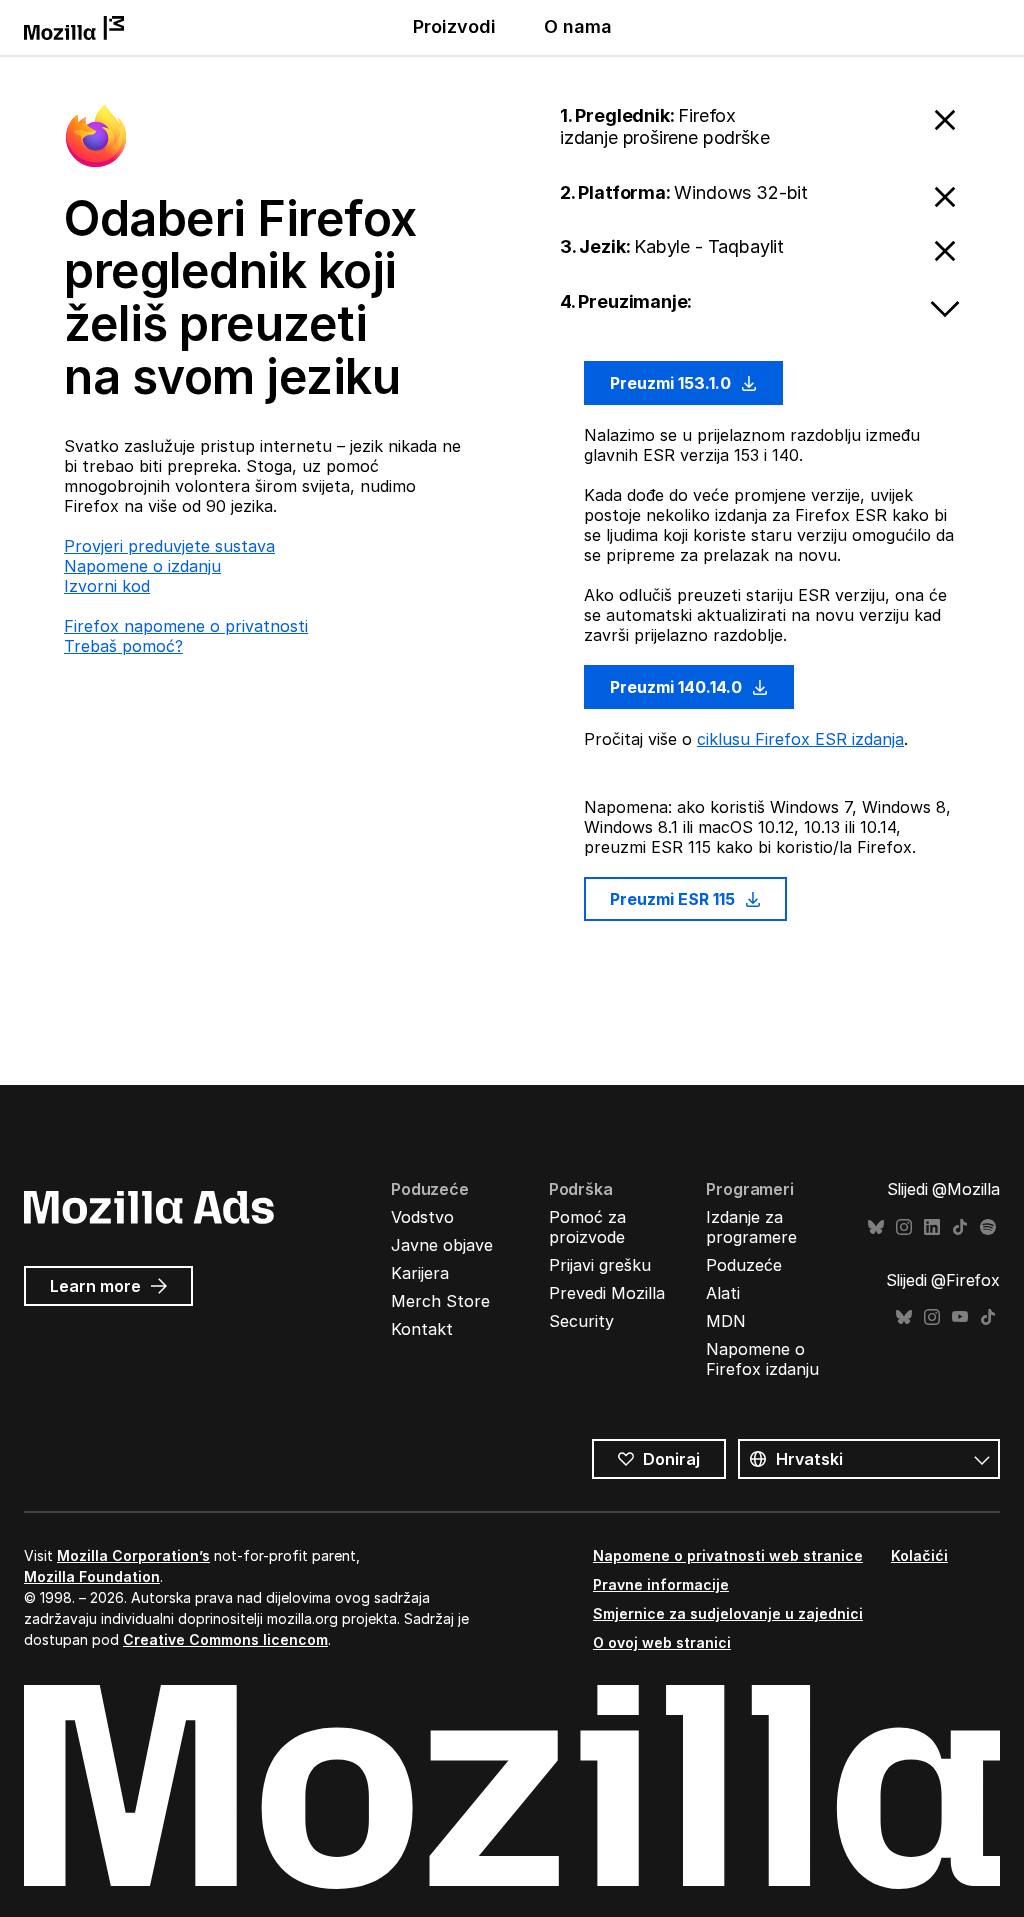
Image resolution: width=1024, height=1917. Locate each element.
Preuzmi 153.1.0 (672, 383)
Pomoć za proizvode (587, 1227)
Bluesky (876, 1227)
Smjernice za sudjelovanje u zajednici (728, 1613)
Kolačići (919, 1555)
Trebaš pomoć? (123, 646)
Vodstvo (422, 1217)
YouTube (960, 1317)
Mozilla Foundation (92, 1576)
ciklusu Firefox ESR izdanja (800, 739)
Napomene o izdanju (142, 566)
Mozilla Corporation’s (133, 1555)
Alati (723, 1293)
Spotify (988, 1227)
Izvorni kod (107, 586)
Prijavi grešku (600, 1265)
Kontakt (422, 1329)
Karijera (420, 1273)
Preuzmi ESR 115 (674, 899)
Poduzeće (744, 1265)
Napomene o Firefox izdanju (762, 1359)
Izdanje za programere (751, 1227)
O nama (578, 26)
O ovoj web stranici (662, 1642)
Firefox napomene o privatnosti (186, 626)
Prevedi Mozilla (607, 1293)
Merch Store (440, 1301)
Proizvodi (454, 26)
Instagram (904, 1227)
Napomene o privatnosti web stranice (728, 1555)
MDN (726, 1321)
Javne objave (442, 1245)
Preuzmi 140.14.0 (678, 687)
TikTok (960, 1227)
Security (581, 1321)
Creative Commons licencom (225, 1639)
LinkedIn (932, 1227)
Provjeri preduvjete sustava (169, 546)
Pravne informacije (661, 1584)
